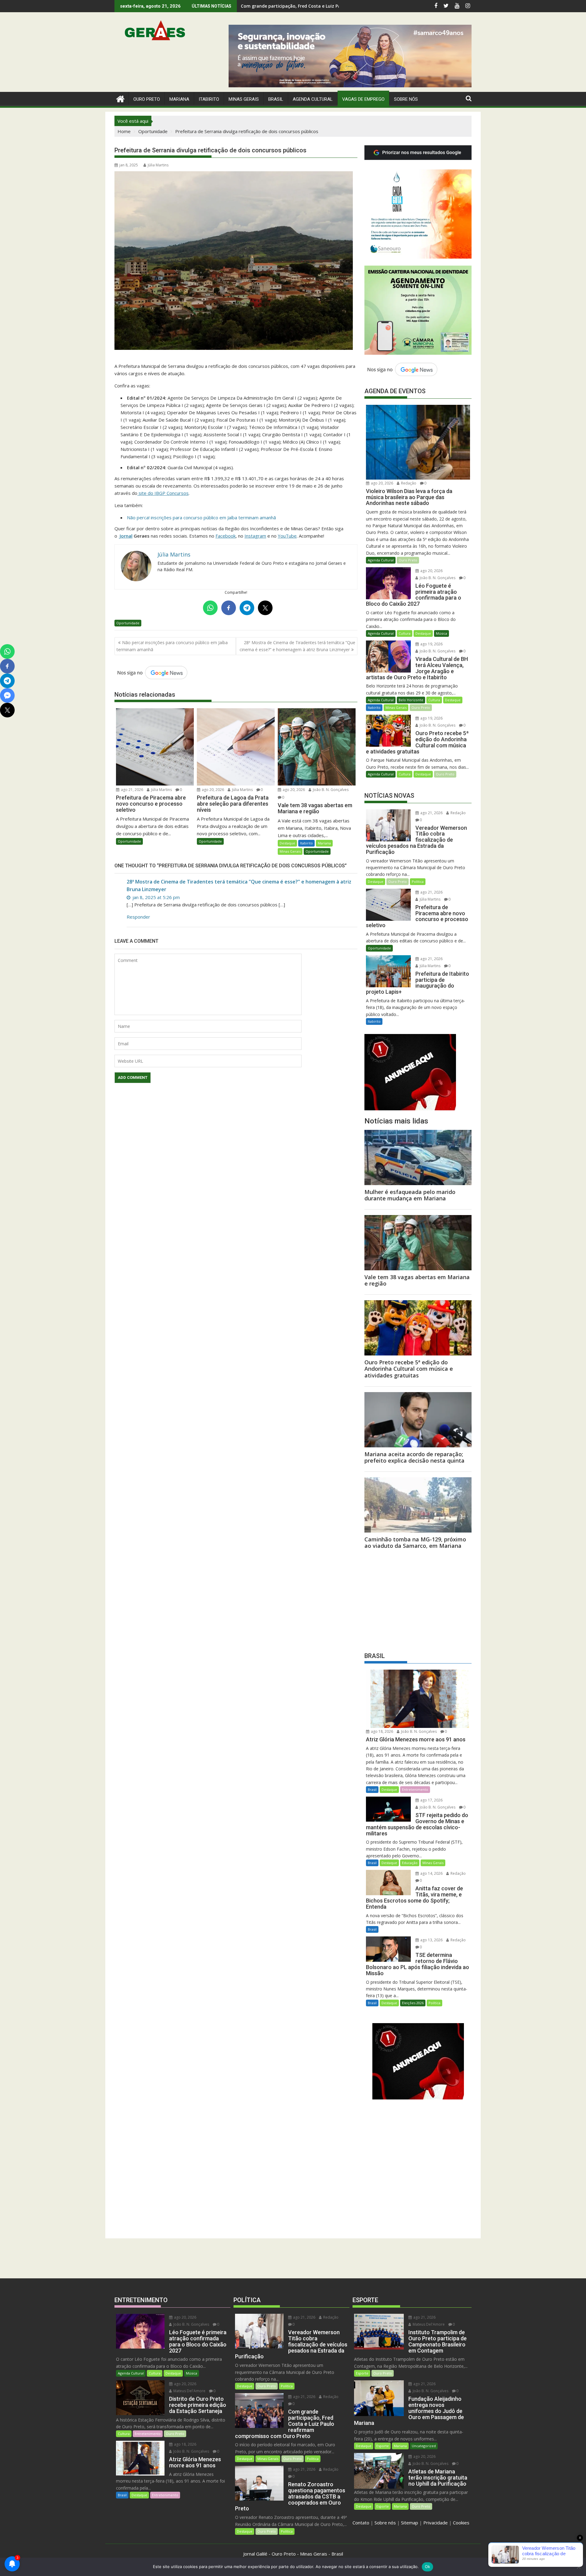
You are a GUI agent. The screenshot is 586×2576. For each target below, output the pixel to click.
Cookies (461, 2523)
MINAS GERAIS (244, 99)
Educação (410, 1863)
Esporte (362, 2373)
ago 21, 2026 (132, 790)
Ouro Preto (408, 560)
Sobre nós (385, 2523)
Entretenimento (415, 1789)
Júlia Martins (158, 165)
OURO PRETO (147, 99)
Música (441, 633)
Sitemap (410, 2523)
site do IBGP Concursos (163, 493)
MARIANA (179, 99)
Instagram (255, 536)
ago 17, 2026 (431, 1800)
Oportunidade (128, 623)
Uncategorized (424, 2446)
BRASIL (276, 99)
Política (418, 882)
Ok (428, 2567)
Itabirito (306, 843)
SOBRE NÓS (406, 99)
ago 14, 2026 (431, 1873)
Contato (361, 2523)
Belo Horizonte (411, 700)
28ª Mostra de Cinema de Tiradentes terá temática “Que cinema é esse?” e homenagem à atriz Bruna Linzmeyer (297, 646)
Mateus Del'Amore (189, 2391)
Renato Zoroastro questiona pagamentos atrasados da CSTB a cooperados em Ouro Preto (339, 6)
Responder (138, 917)
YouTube (287, 536)
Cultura (405, 633)
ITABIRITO (209, 99)
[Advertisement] (418, 1599)
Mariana (324, 843)
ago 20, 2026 (212, 790)
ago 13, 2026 (431, 1940)
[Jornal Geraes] (120, 98)
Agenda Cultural (313, 99)
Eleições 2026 (413, 2003)
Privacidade (436, 2523)
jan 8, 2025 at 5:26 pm (156, 897)
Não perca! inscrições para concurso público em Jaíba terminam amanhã (201, 517)
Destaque (287, 843)
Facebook (226, 536)
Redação (408, 483)
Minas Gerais (290, 851)
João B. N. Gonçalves (330, 790)
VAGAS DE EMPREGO (363, 99)
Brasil (372, 1789)
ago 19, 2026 (431, 644)
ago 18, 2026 (382, 1731)
